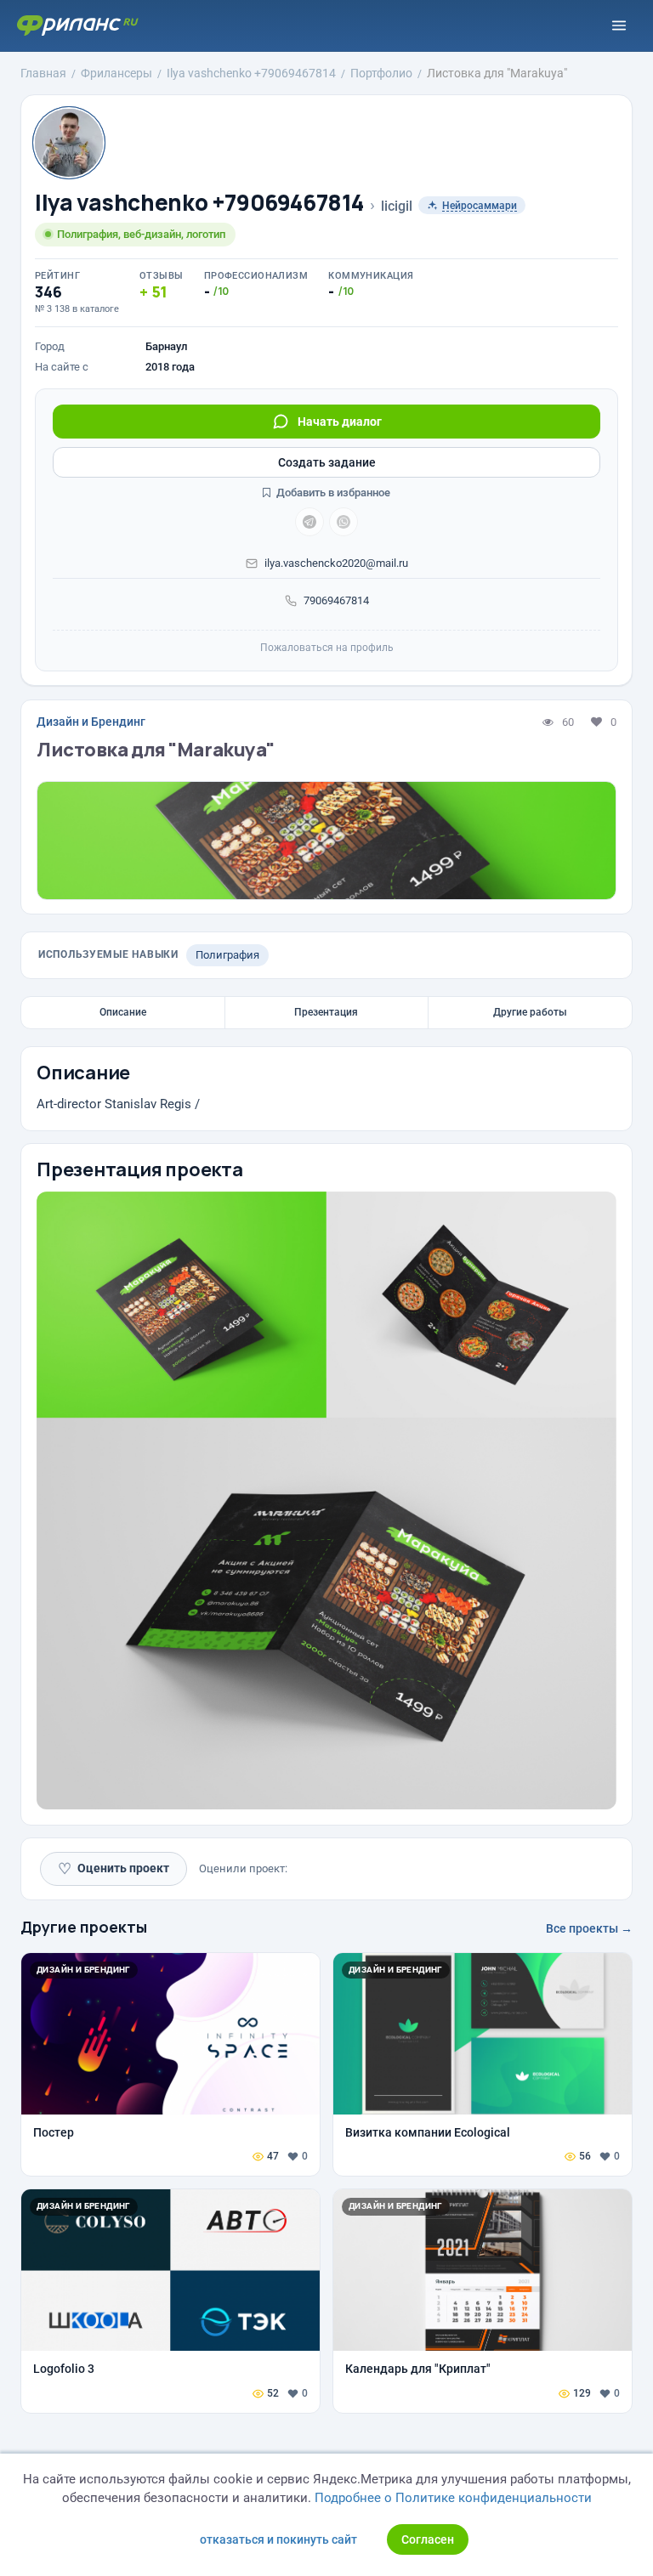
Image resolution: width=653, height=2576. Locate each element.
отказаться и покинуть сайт (278, 2539)
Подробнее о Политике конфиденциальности (453, 2498)
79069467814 (336, 600)
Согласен (428, 2539)
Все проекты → (589, 1928)
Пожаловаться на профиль (327, 648)
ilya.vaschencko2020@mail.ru (336, 563)
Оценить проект (114, 1868)
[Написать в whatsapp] (344, 522)
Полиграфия (227, 955)
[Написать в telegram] (309, 522)
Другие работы (530, 1012)
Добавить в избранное (332, 493)
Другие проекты (84, 1927)
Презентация (326, 1012)
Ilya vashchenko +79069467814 (199, 203)
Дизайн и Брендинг (91, 722)
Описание (123, 1012)
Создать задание (327, 462)
